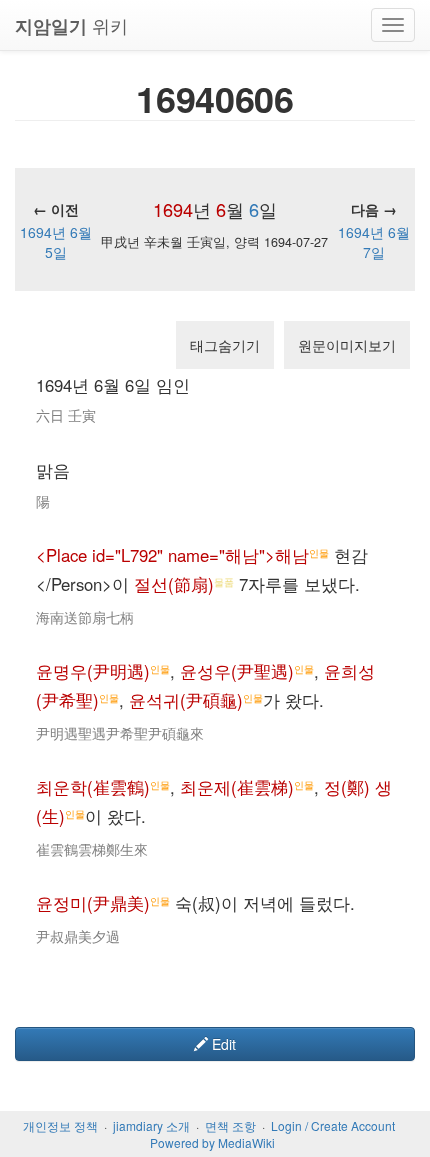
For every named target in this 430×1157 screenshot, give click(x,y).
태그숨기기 (225, 345)
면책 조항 (230, 1125)
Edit (222, 1044)
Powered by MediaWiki (212, 1142)
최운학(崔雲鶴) (93, 787)
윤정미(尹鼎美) (93, 903)
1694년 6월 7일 (374, 242)
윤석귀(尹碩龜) (186, 700)
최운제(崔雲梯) (237, 787)
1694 (173, 209)
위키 (71, 25)
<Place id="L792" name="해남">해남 (172, 555)
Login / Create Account (333, 1125)
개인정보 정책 (60, 1125)
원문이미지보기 (347, 345)
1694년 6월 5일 (56, 242)
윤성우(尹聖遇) (237, 671)
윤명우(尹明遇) (93, 671)
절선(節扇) (174, 584)
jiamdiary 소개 (151, 1125)
